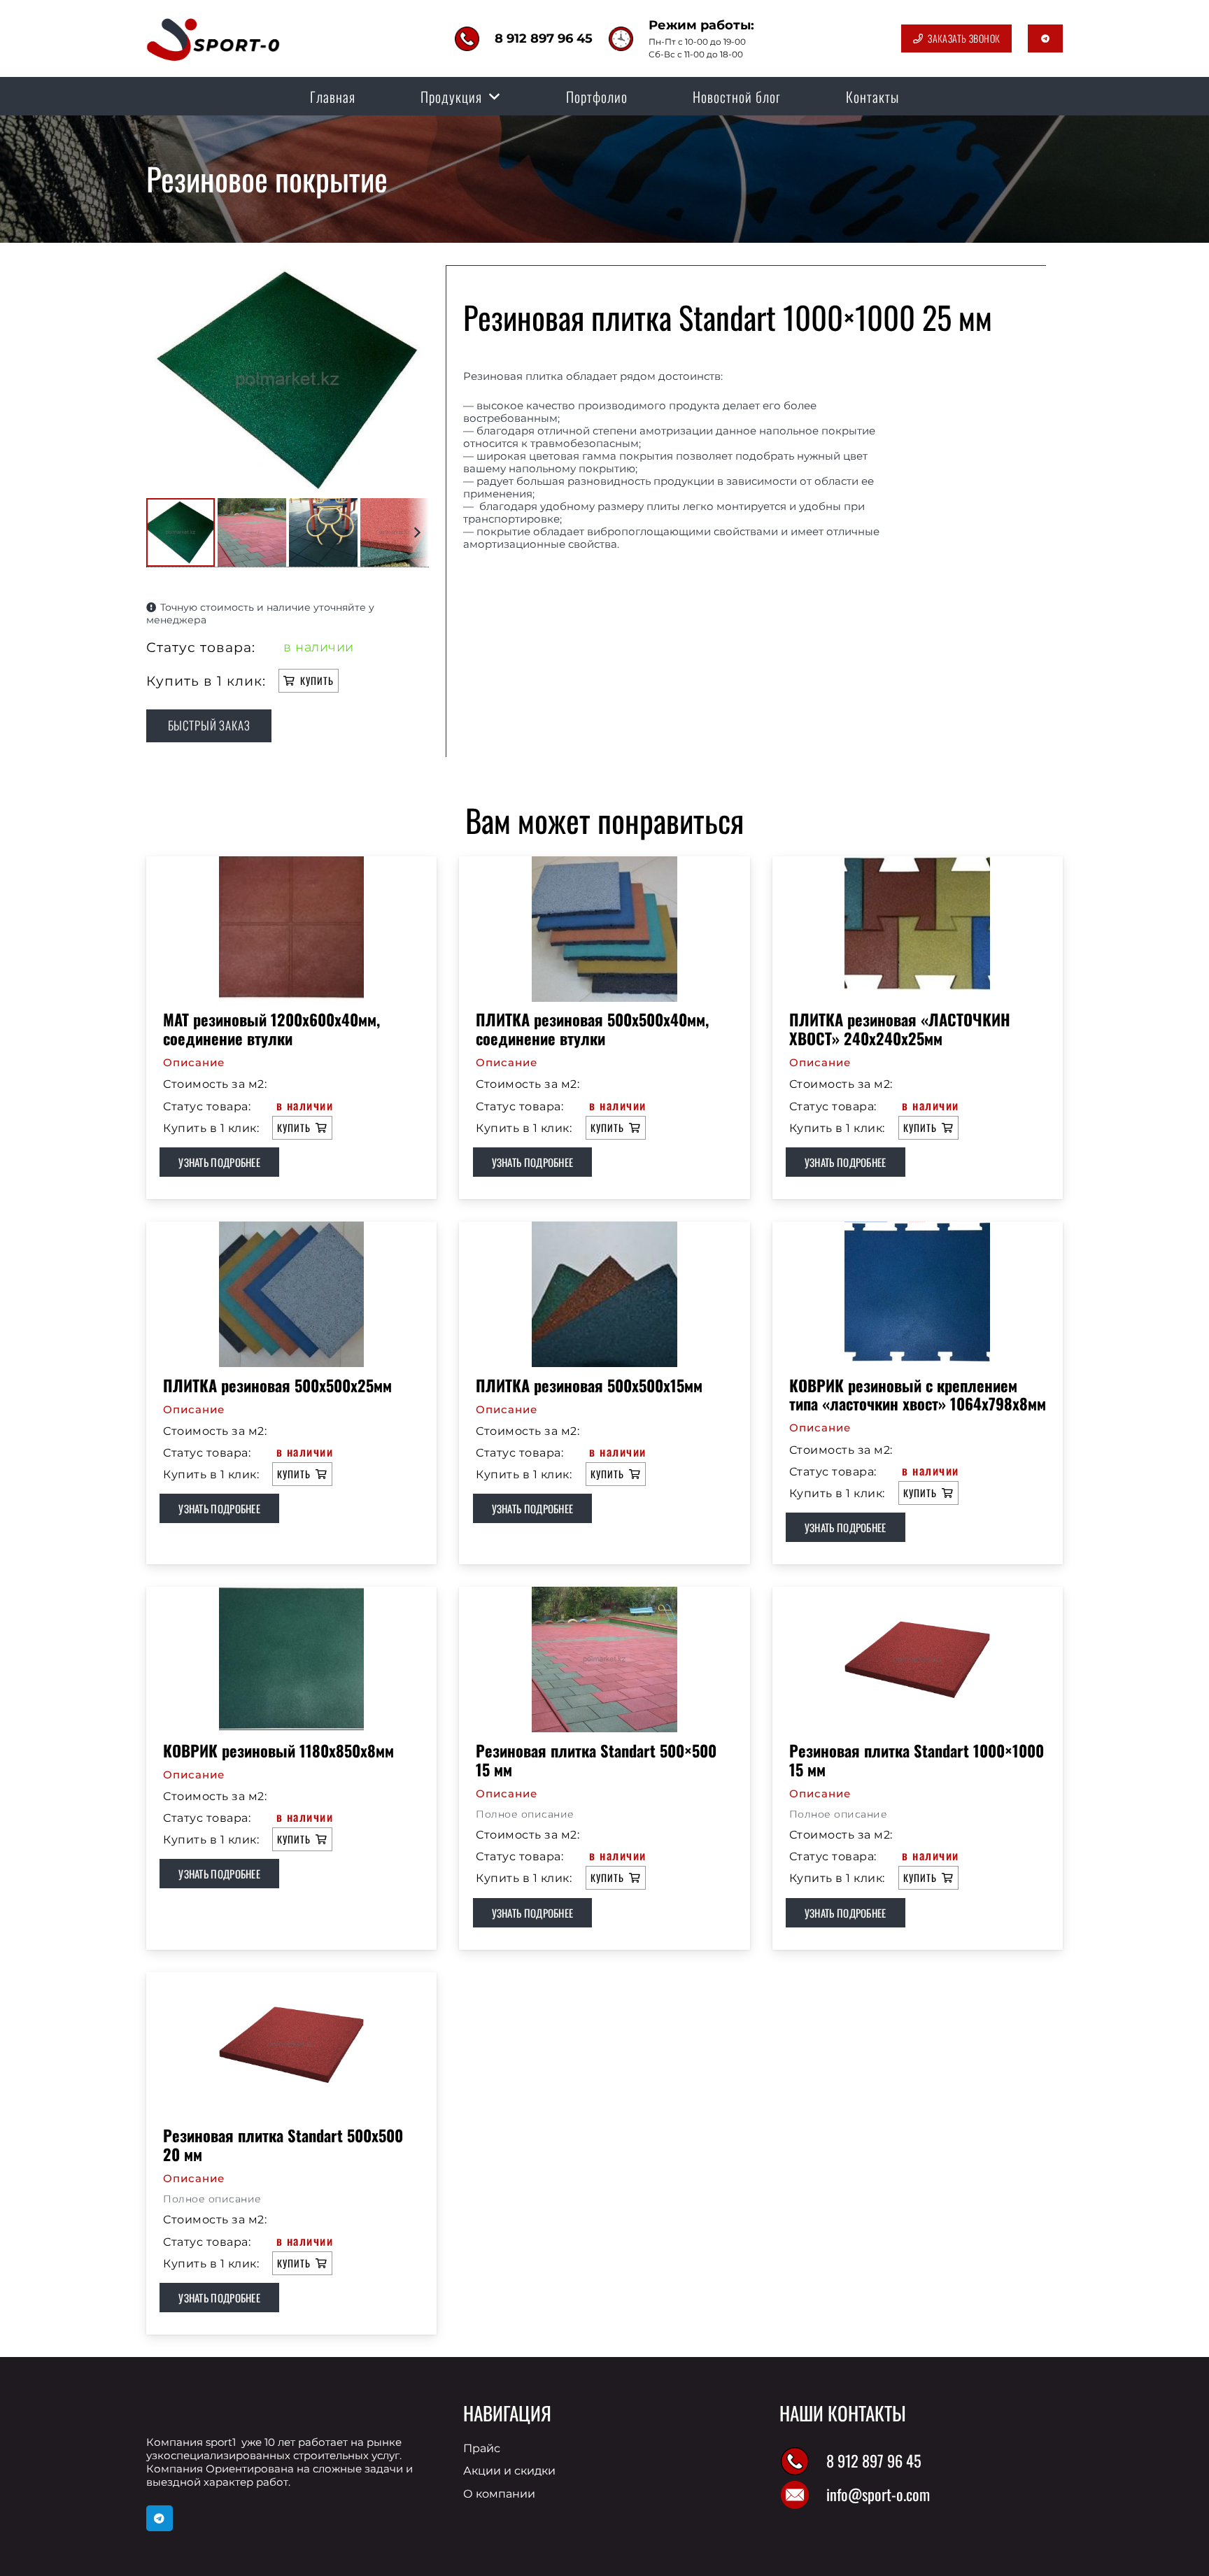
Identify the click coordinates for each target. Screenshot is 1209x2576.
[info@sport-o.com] (803, 2495)
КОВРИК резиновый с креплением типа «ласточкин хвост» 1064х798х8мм (918, 1394)
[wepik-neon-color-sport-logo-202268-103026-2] (214, 38)
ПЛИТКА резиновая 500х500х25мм (277, 1385)
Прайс (482, 2448)
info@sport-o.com (878, 2494)
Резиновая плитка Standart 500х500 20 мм (283, 2144)
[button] (495, 97)
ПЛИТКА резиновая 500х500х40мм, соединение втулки (592, 1028)
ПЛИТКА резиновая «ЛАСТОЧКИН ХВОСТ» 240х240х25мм (900, 1028)
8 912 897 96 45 (874, 2460)
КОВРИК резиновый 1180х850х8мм (278, 1750)
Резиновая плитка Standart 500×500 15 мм (596, 1760)
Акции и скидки (509, 2471)
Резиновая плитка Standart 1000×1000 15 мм (917, 1760)
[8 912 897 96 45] (803, 2461)
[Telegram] (160, 2519)
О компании (499, 2494)
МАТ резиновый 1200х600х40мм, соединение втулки (271, 1028)
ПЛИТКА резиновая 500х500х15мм (589, 1385)
